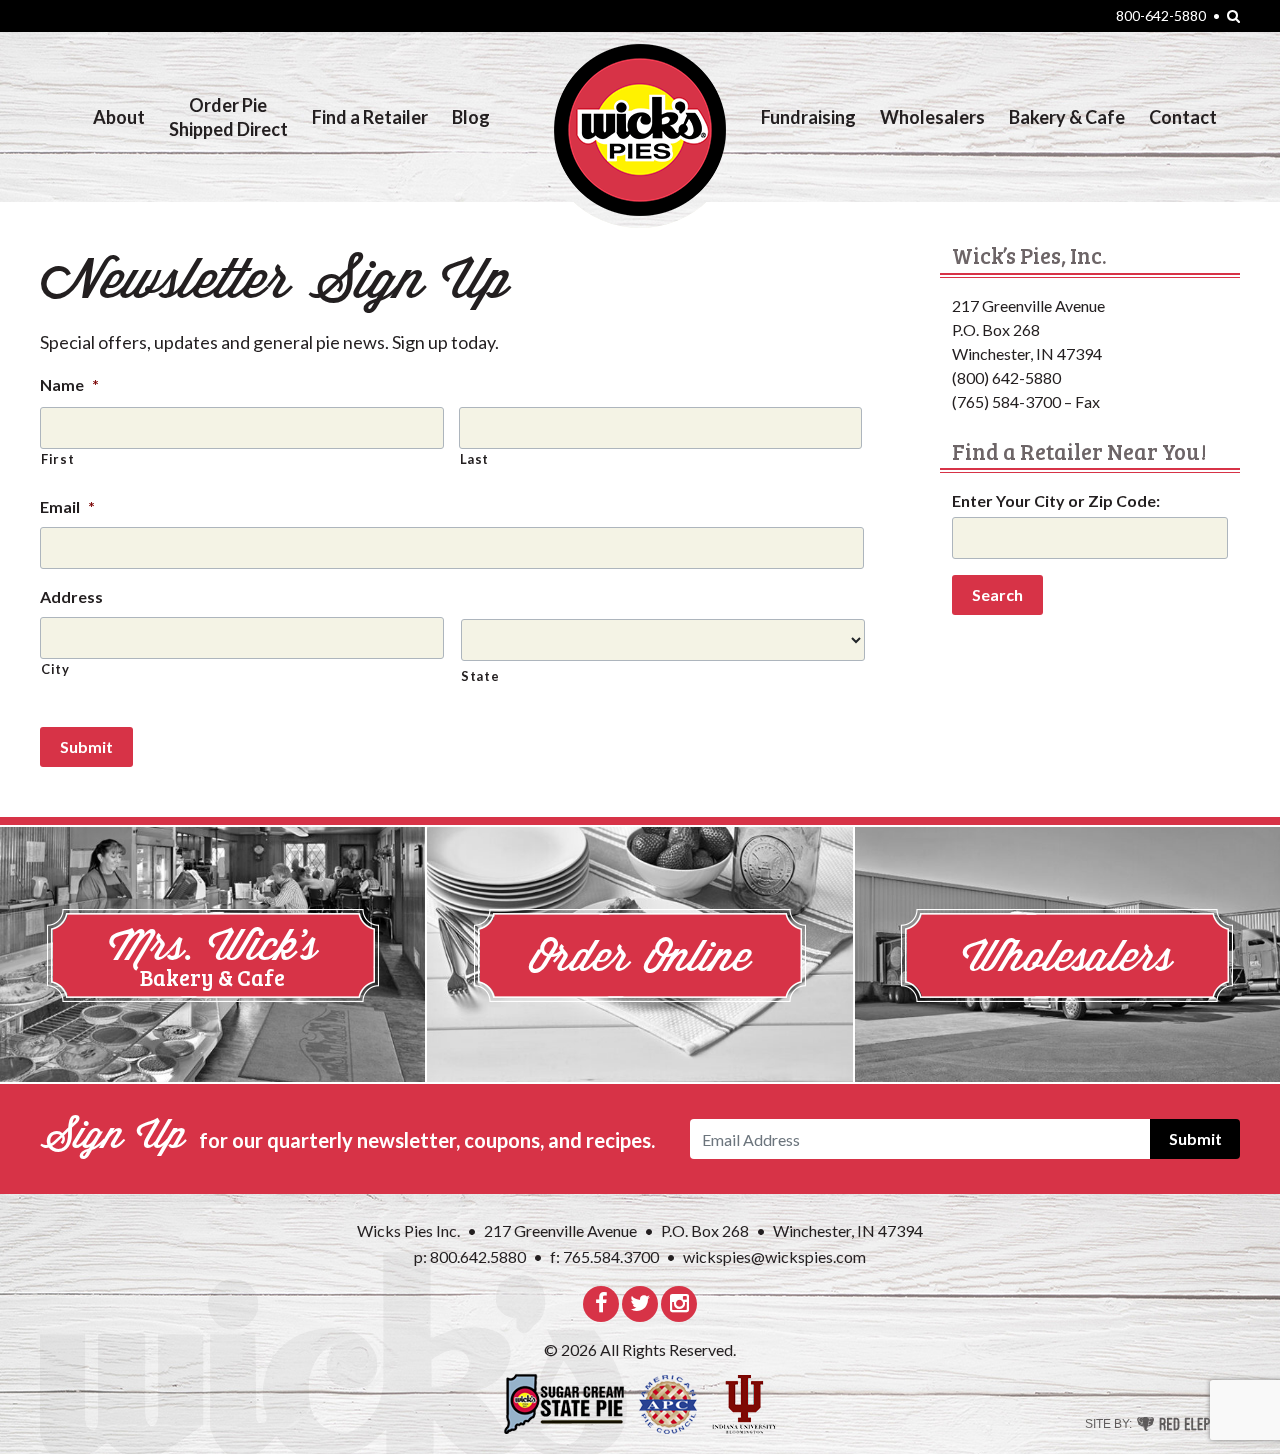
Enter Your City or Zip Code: (1056, 500)
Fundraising (808, 117)
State (480, 676)
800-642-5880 (1161, 15)
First (57, 459)
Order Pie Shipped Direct (228, 117)
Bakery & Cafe (1067, 117)
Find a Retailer (370, 117)
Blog (471, 117)
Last (475, 459)
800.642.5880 (470, 1256)
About (119, 117)
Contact (1183, 117)
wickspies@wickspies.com (774, 1256)
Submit (86, 746)
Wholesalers (932, 117)
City (55, 669)
